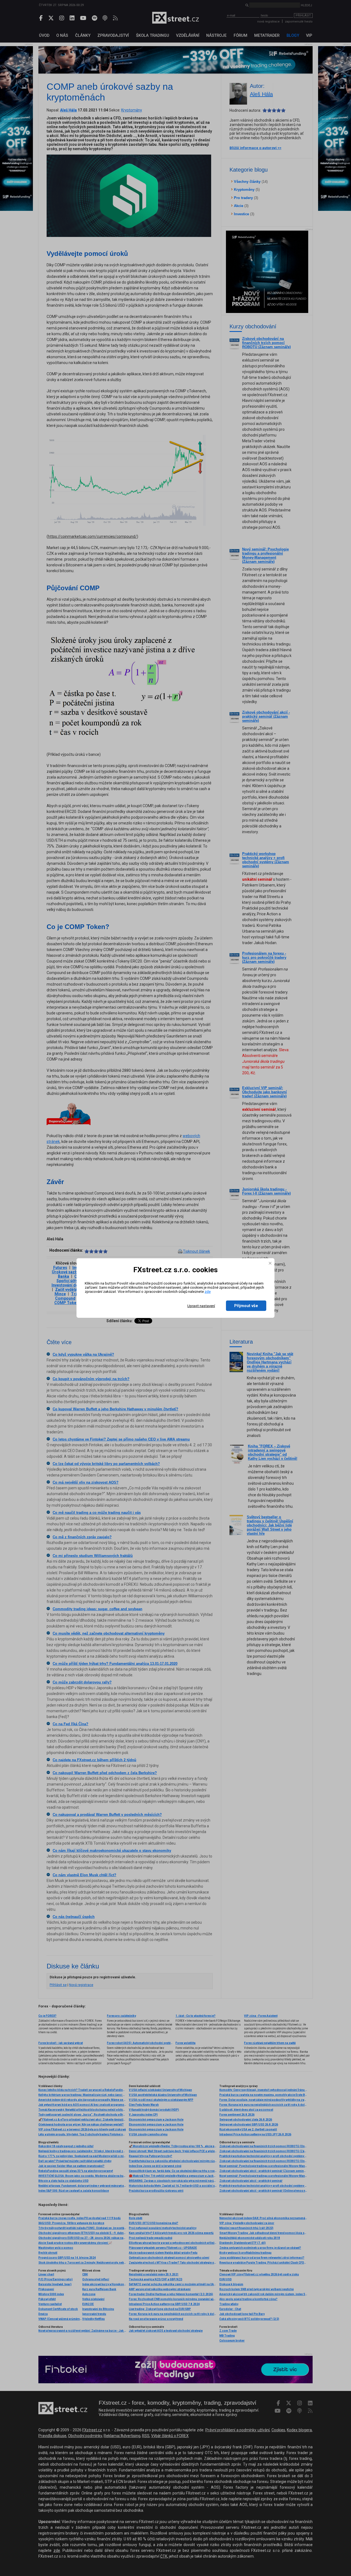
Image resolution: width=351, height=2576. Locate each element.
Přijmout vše (246, 1306)
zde (208, 1292)
